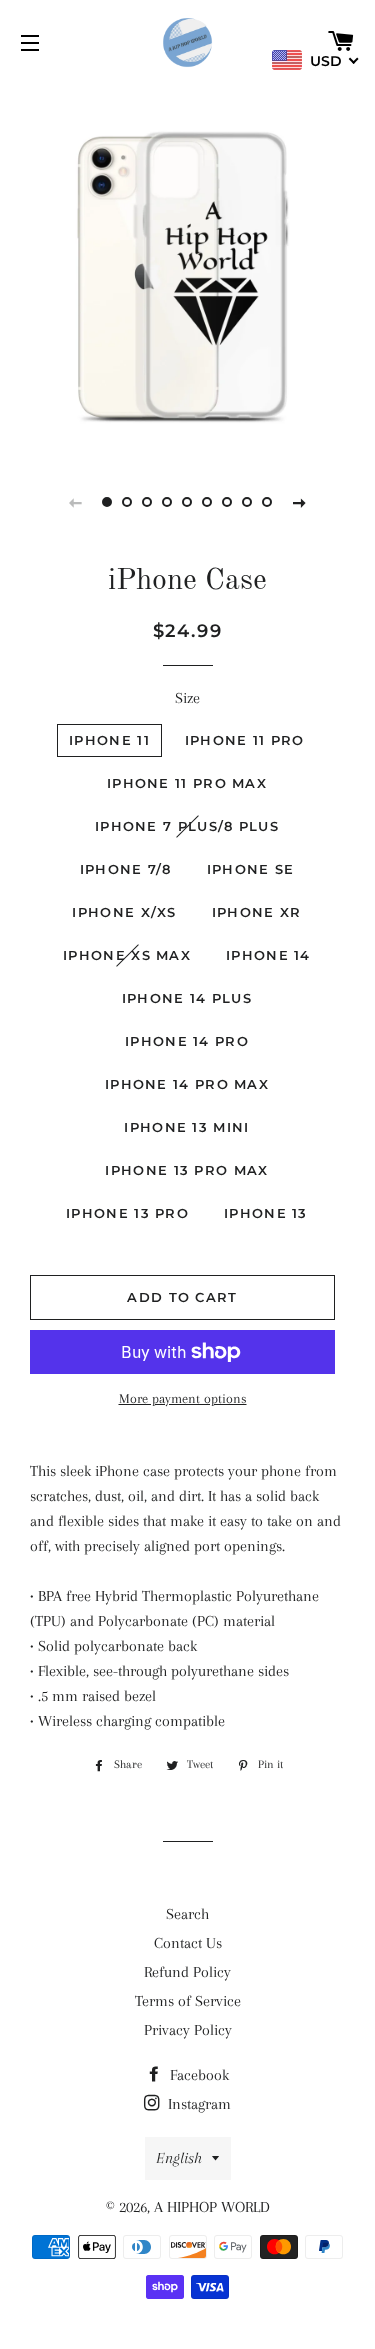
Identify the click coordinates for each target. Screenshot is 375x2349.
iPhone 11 (109, 740)
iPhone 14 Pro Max (187, 1084)
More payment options (183, 1398)
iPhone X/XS (124, 912)
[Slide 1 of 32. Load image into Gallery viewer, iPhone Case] (108, 502)
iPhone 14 (268, 955)
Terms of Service (188, 2001)
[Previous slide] (76, 502)
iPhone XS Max (127, 955)
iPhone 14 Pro (187, 1041)
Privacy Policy (188, 2030)
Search (187, 1914)
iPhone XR (257, 912)
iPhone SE (251, 869)
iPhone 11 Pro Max (187, 783)
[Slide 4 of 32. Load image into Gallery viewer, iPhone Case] (168, 502)
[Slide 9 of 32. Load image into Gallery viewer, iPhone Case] (268, 502)
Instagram (197, 2104)
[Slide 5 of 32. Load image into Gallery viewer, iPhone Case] (188, 502)
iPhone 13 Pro (127, 1213)
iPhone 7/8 (126, 869)
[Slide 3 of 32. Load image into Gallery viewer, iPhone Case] (148, 502)
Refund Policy (187, 1972)
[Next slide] (300, 502)
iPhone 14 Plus (187, 998)
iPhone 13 (266, 1213)
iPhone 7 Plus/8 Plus (187, 826)
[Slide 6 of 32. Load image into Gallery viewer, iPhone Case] (208, 502)
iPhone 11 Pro (245, 740)
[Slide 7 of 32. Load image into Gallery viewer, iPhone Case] (228, 502)
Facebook (197, 2075)
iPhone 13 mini (186, 1127)
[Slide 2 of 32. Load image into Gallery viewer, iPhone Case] (128, 502)
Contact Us (188, 1943)
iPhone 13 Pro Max (186, 1170)
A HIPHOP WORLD (212, 2207)
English (179, 2158)
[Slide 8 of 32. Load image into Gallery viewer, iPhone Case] (248, 502)
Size (187, 698)
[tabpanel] (187, 267)
